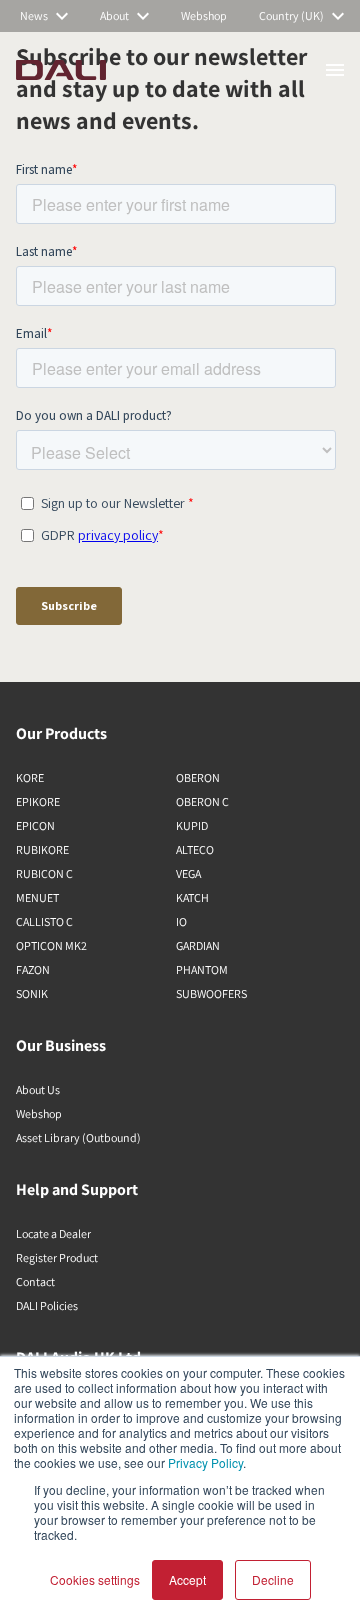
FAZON (33, 969)
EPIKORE (38, 801)
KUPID (192, 825)
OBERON (198, 777)
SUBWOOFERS (211, 993)
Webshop (39, 1113)
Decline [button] (273, 1579)
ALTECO (195, 849)
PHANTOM (202, 969)
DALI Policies (47, 1305)
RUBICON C (44, 873)
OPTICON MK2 (51, 945)
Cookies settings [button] (95, 1579)
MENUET (37, 897)
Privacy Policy (205, 1462)
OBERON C (202, 801)
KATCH (192, 897)
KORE (30, 777)
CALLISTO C (44, 921)
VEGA (188, 873)
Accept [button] (187, 1579)
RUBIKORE (42, 849)
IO (181, 921)
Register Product (57, 1257)
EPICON (35, 825)
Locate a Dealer (53, 1233)
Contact (35, 1281)
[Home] (61, 70)
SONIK (32, 993)
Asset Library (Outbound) (78, 1137)
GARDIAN (198, 945)
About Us (38, 1089)
